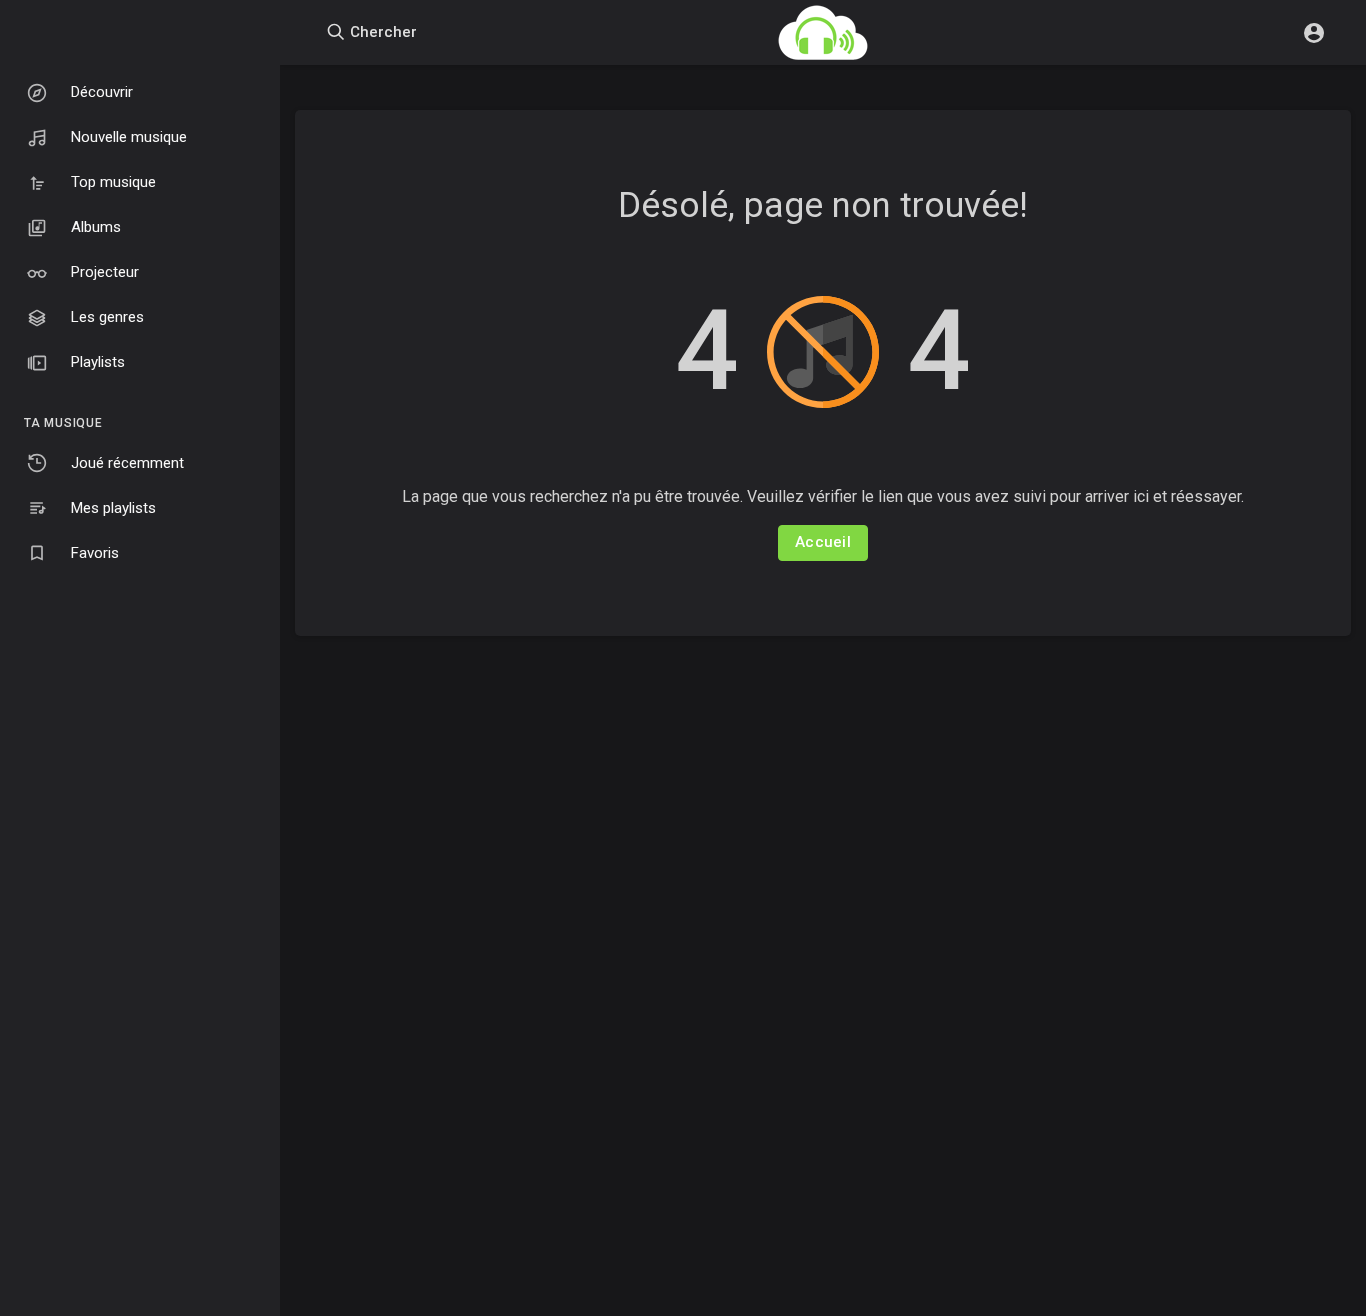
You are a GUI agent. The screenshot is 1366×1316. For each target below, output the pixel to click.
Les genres (107, 317)
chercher (381, 32)
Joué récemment (127, 463)
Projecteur (105, 272)
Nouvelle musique (129, 137)
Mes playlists (113, 508)
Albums (96, 227)
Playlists (98, 362)
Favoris (95, 553)
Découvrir (102, 92)
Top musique (113, 182)
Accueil (823, 542)
